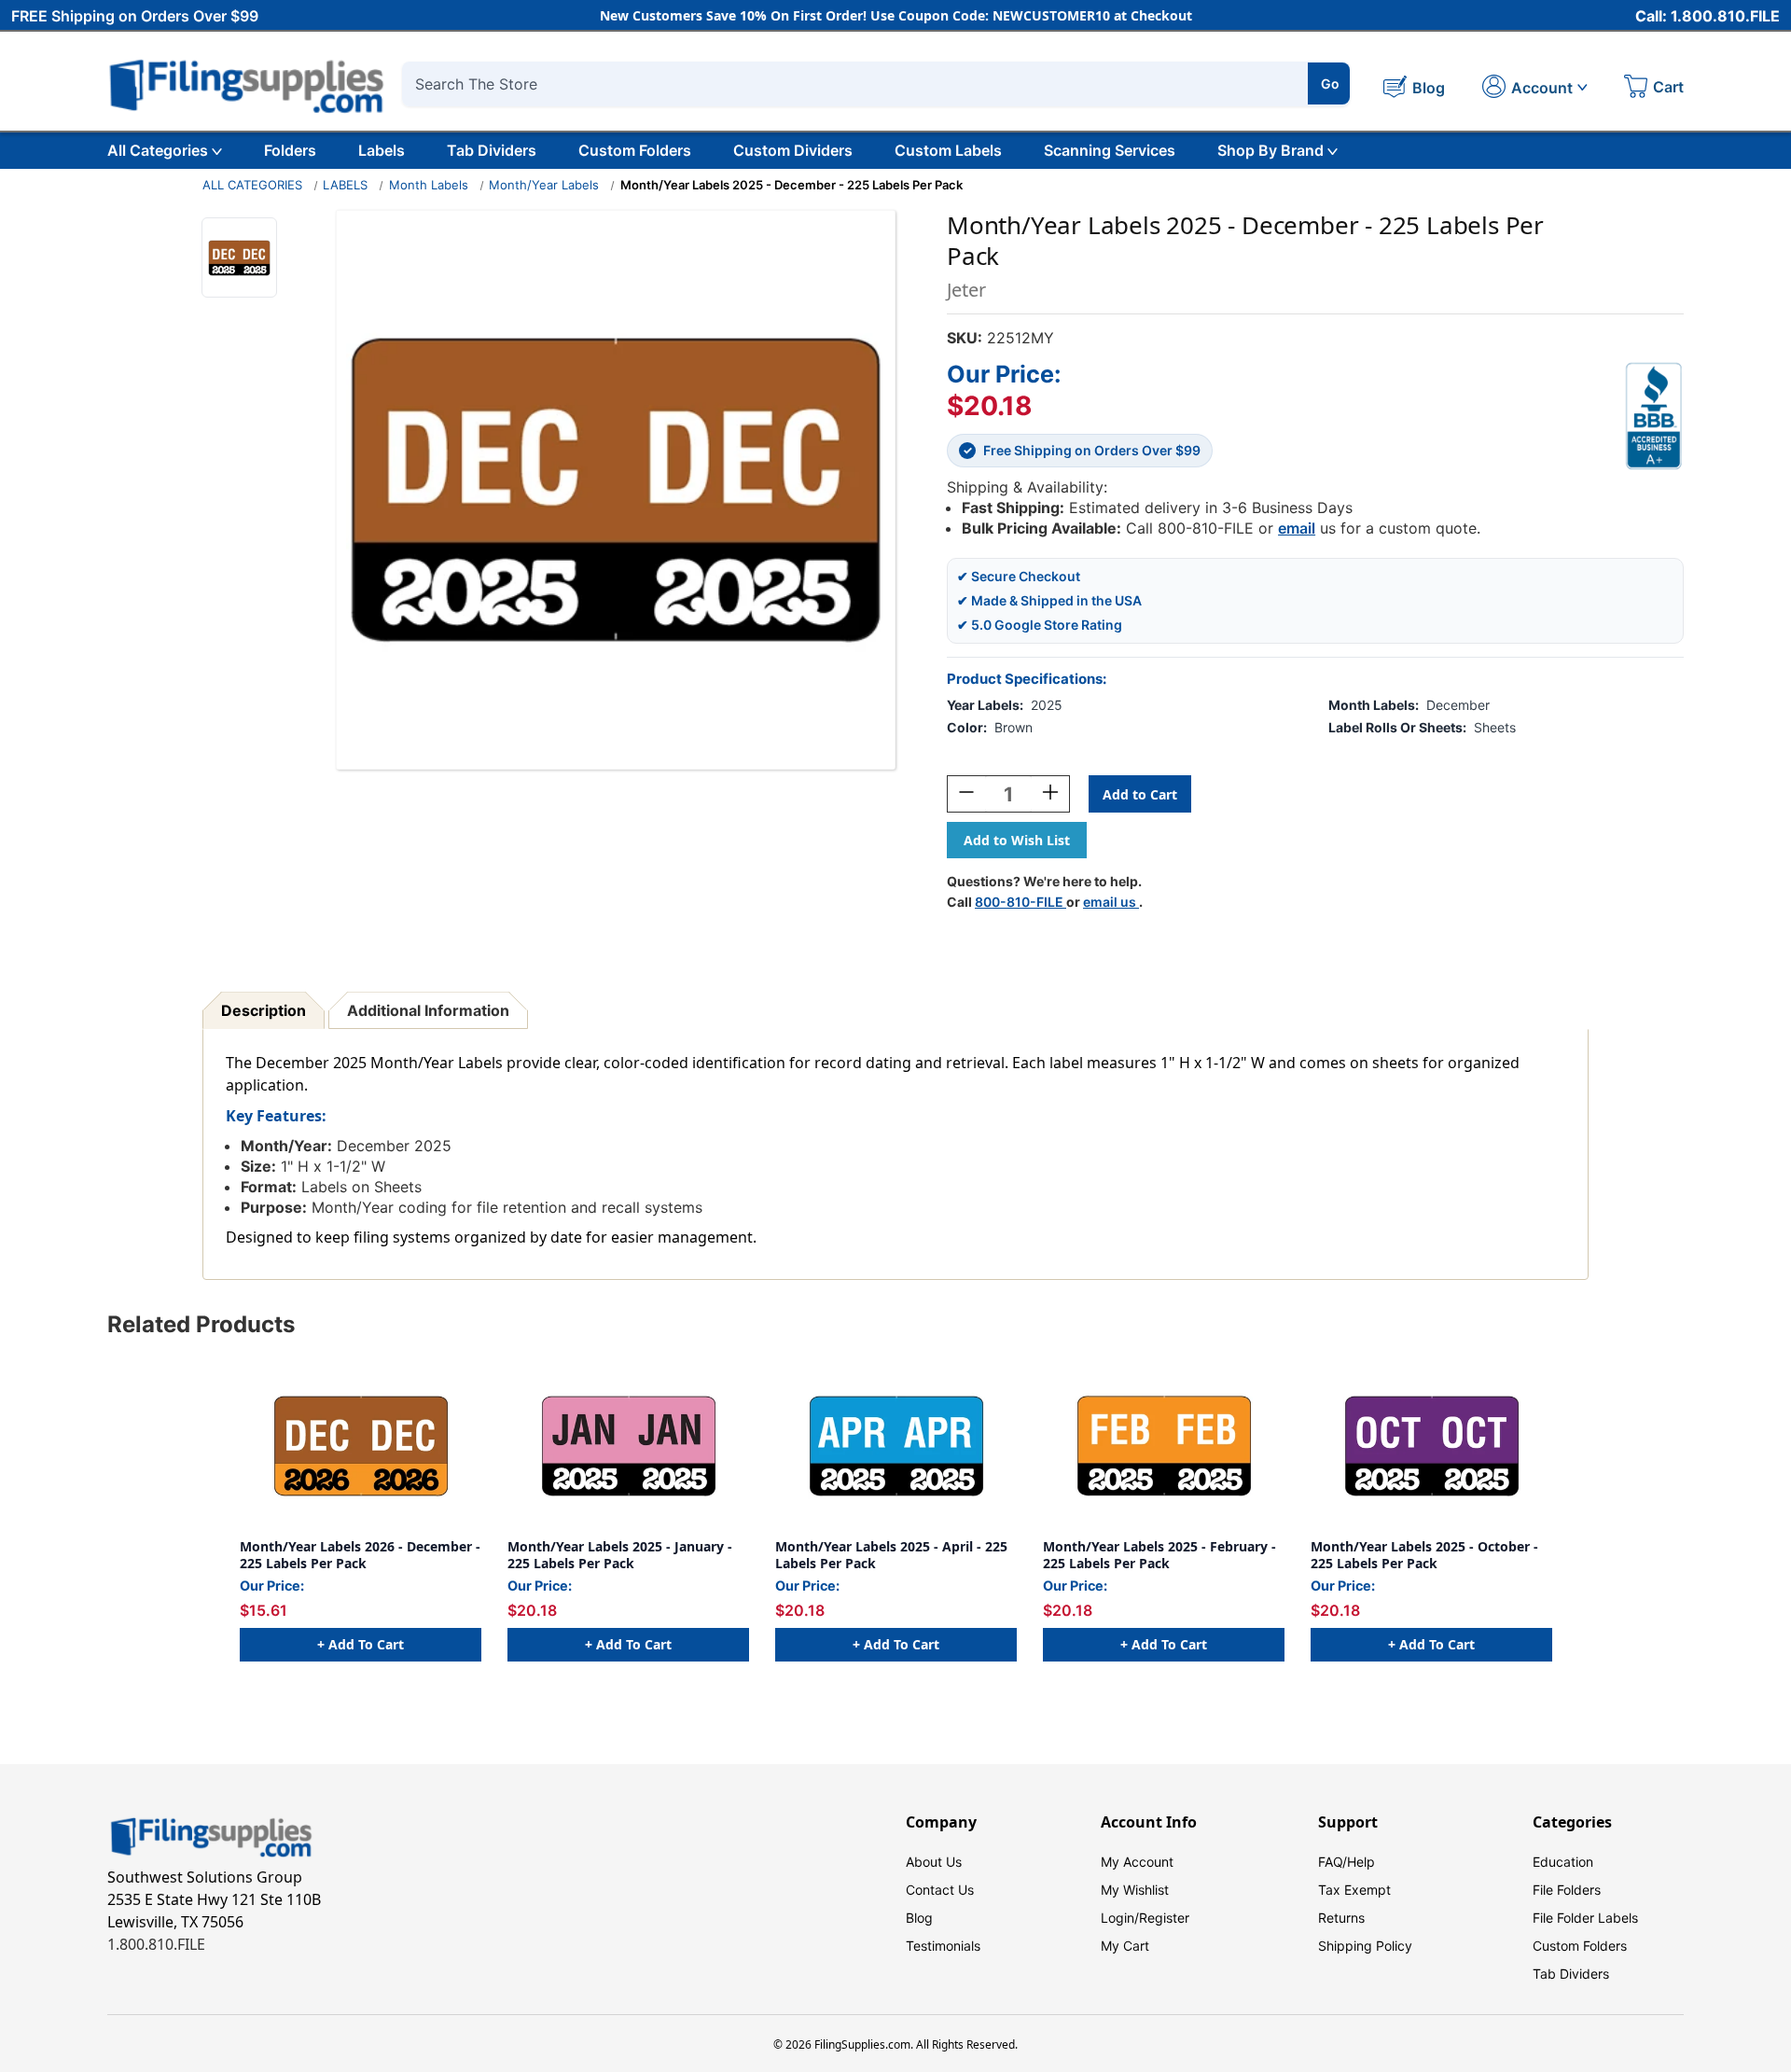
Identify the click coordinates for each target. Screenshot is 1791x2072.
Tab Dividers (492, 150)
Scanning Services (1110, 150)
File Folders (1567, 1890)
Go (1330, 83)
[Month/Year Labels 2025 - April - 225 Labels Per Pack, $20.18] (896, 1446)
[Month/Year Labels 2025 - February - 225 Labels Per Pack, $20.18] (1164, 1446)
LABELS (345, 185)
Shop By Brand (1270, 150)
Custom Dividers (793, 150)
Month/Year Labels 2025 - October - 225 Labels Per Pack (1424, 1555)
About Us (934, 1862)
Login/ (1120, 1918)
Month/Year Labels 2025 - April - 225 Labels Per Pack (891, 1555)
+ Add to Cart (361, 1644)
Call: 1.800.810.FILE (1708, 16)
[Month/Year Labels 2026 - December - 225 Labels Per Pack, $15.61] (361, 1446)
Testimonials (943, 1946)
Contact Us (940, 1890)
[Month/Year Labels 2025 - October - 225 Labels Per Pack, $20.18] (1431, 1446)
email (1297, 528)
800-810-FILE (1020, 902)
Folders (290, 150)
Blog (919, 1918)
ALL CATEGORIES (252, 185)
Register (1164, 1918)
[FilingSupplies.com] (247, 83)
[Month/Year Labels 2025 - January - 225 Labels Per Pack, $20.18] (628, 1446)
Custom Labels (948, 150)
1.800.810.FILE (156, 1944)
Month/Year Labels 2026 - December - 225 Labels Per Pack (360, 1555)
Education (1563, 1862)
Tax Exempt (1354, 1890)
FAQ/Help (1347, 1862)
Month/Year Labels (544, 185)
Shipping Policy (1365, 1946)
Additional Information (428, 1010)
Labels (382, 150)
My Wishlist (1135, 1890)
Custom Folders (635, 150)
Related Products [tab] (201, 1324)
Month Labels (429, 185)
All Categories (158, 150)
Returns (1341, 1918)
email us (1111, 902)
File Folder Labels (1585, 1918)
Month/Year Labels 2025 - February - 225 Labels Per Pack (1159, 1555)
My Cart (1125, 1946)
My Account (1137, 1862)
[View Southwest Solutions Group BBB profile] (1654, 416)
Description (264, 1010)
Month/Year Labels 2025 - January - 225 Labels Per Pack (620, 1555)
